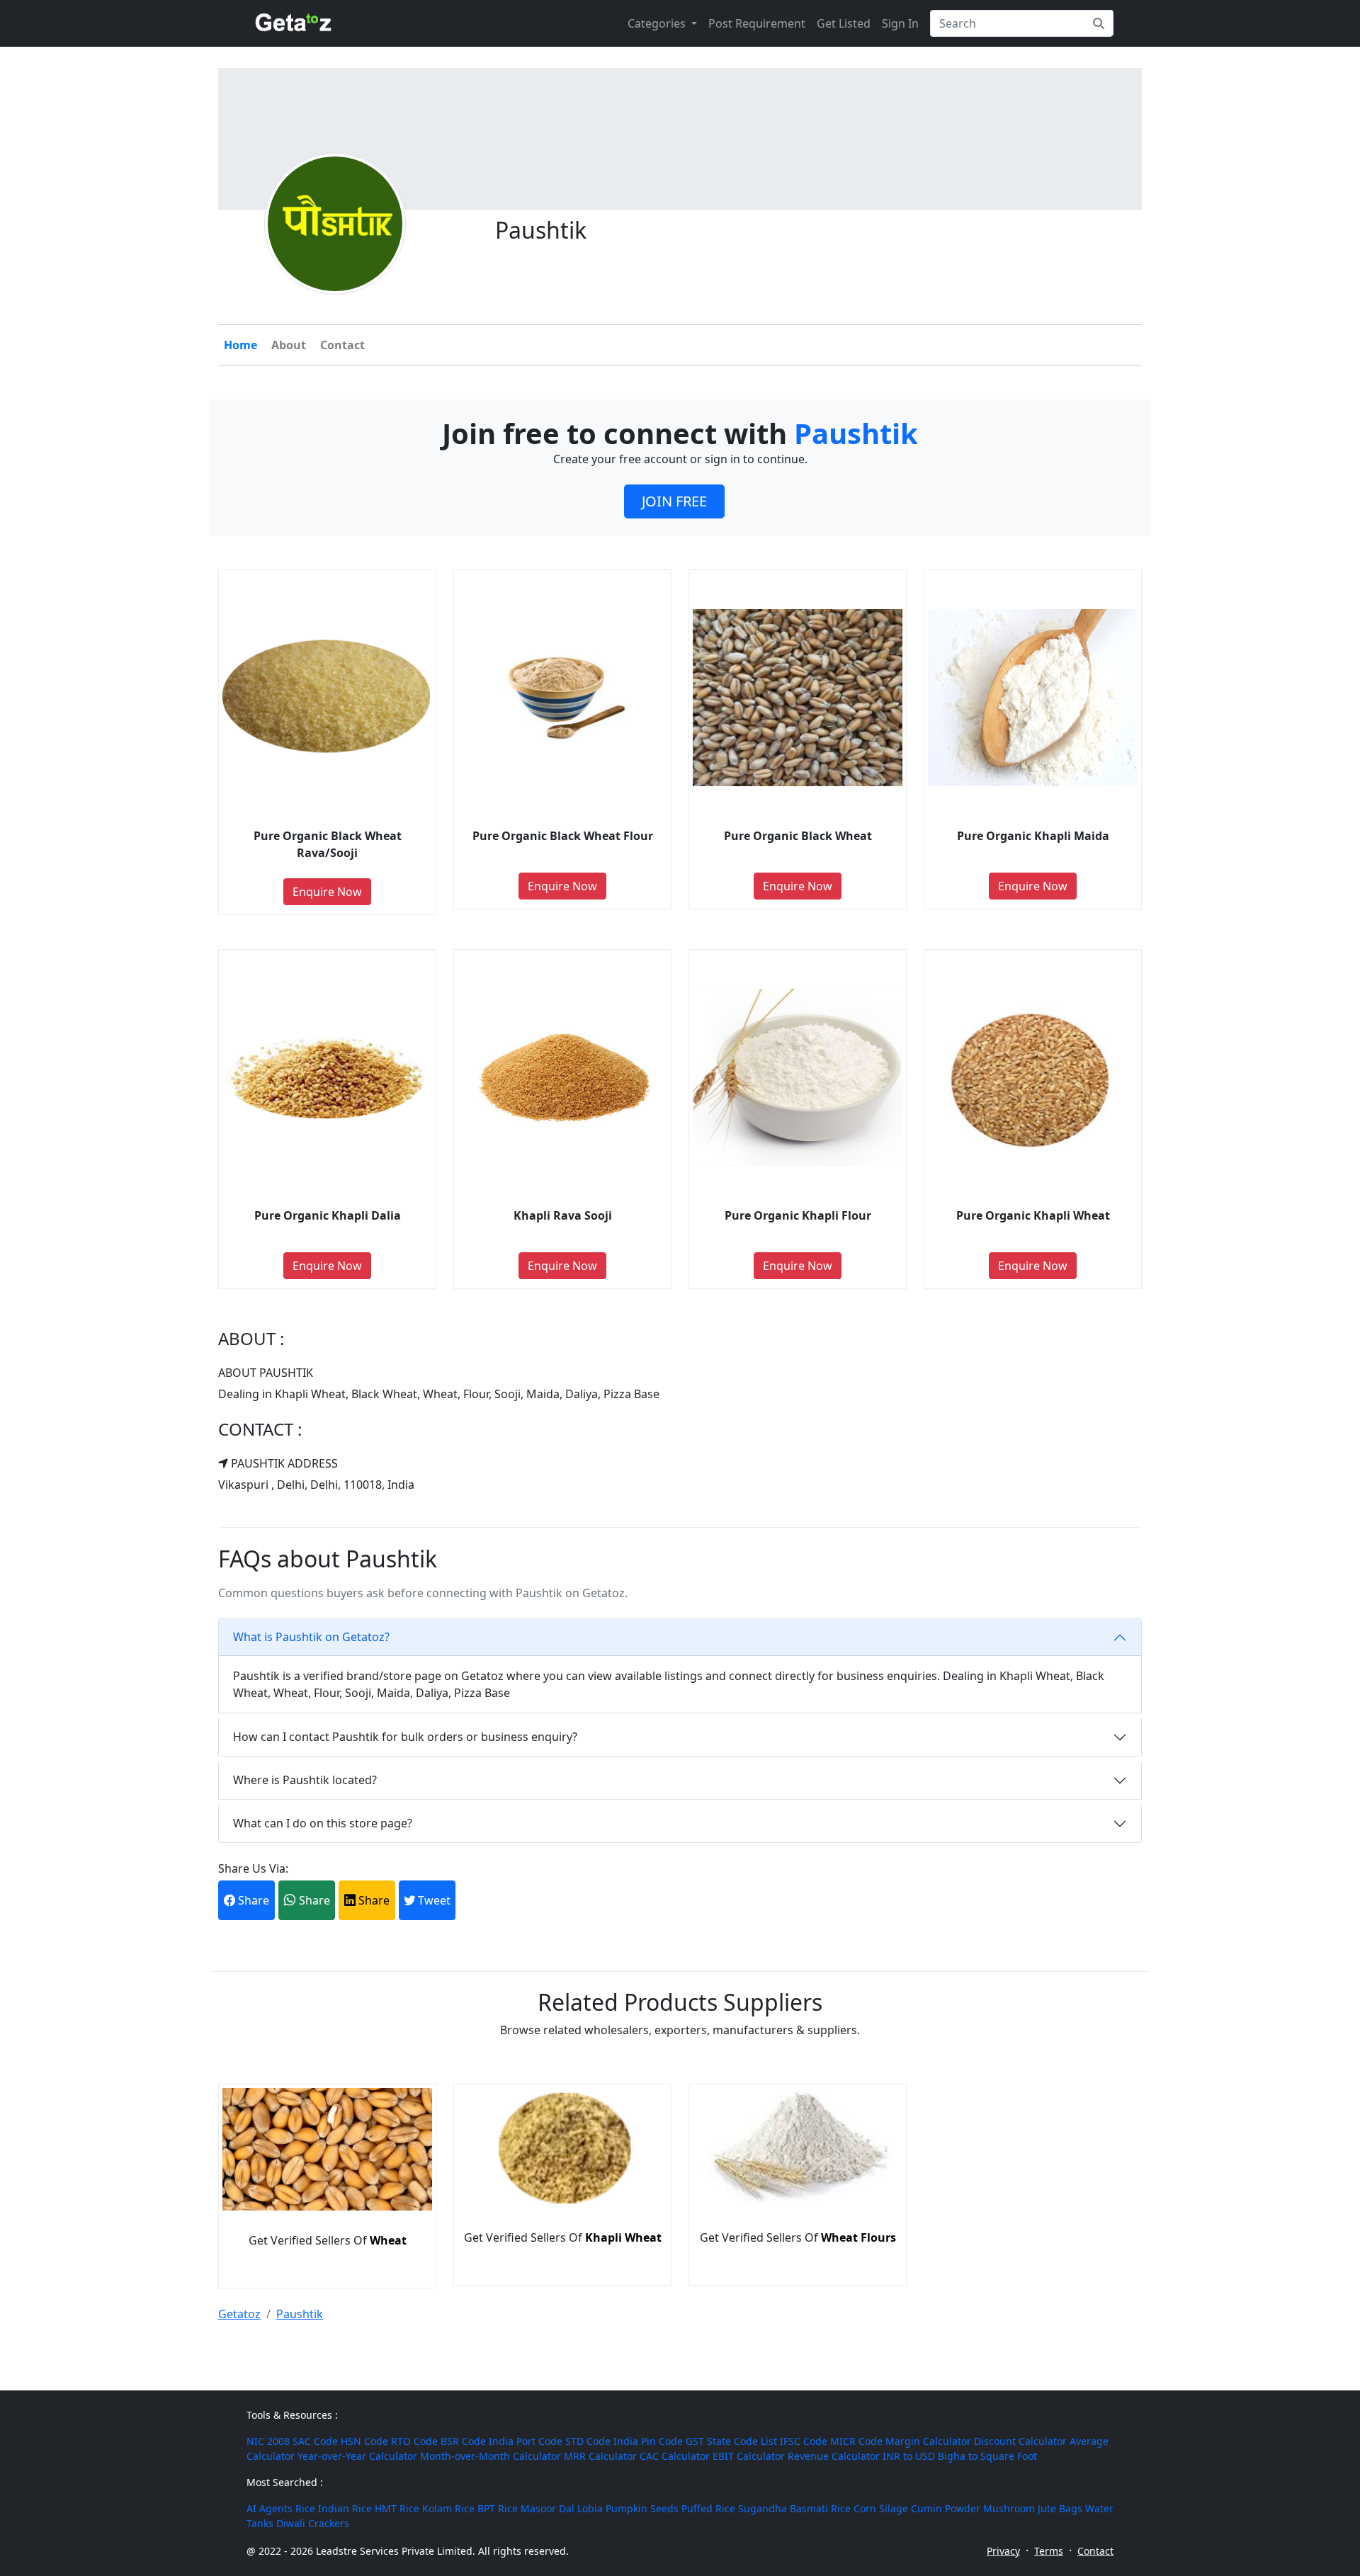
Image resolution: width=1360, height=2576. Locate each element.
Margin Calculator (928, 2441)
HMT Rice (397, 2508)
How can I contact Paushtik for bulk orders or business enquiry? (405, 1737)
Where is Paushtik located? (305, 1780)
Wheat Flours (858, 2237)
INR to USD (909, 2456)
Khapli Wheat (623, 2237)
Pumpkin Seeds (642, 2508)
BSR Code (463, 2441)
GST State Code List (731, 2441)
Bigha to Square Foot (987, 2456)
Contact (342, 345)
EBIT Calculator (749, 2456)
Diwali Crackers (313, 2523)
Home (240, 345)
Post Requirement (757, 23)
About (289, 345)
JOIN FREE (674, 501)
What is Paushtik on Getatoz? (311, 1637)
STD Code (588, 2441)
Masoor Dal (548, 2508)
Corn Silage (881, 2508)
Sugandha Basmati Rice (794, 2508)
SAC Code (315, 2441)
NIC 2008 (268, 2441)
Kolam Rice (448, 2508)
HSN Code (364, 2441)
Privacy (1003, 2551)
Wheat (388, 2240)
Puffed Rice (708, 2508)
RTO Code (414, 2441)
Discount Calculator (1020, 2441)
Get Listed (844, 23)
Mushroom (1009, 2508)
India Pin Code (648, 2441)
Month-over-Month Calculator (491, 2456)
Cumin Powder (946, 2508)
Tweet (433, 1900)
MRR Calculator (600, 2456)
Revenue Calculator (834, 2456)
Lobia (590, 2508)
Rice (305, 2508)
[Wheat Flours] (798, 2203)
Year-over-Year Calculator (357, 2456)
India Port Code (526, 2441)
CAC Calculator (675, 2456)
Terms (1049, 2551)
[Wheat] (327, 2206)
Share (252, 1900)
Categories (658, 23)
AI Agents (270, 2508)
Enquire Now (327, 892)
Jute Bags (1060, 2508)
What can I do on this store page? (323, 1823)
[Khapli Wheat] (562, 2203)
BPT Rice (498, 2508)
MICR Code (856, 2441)
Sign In (900, 23)
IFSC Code (804, 2441)
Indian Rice (345, 2508)
